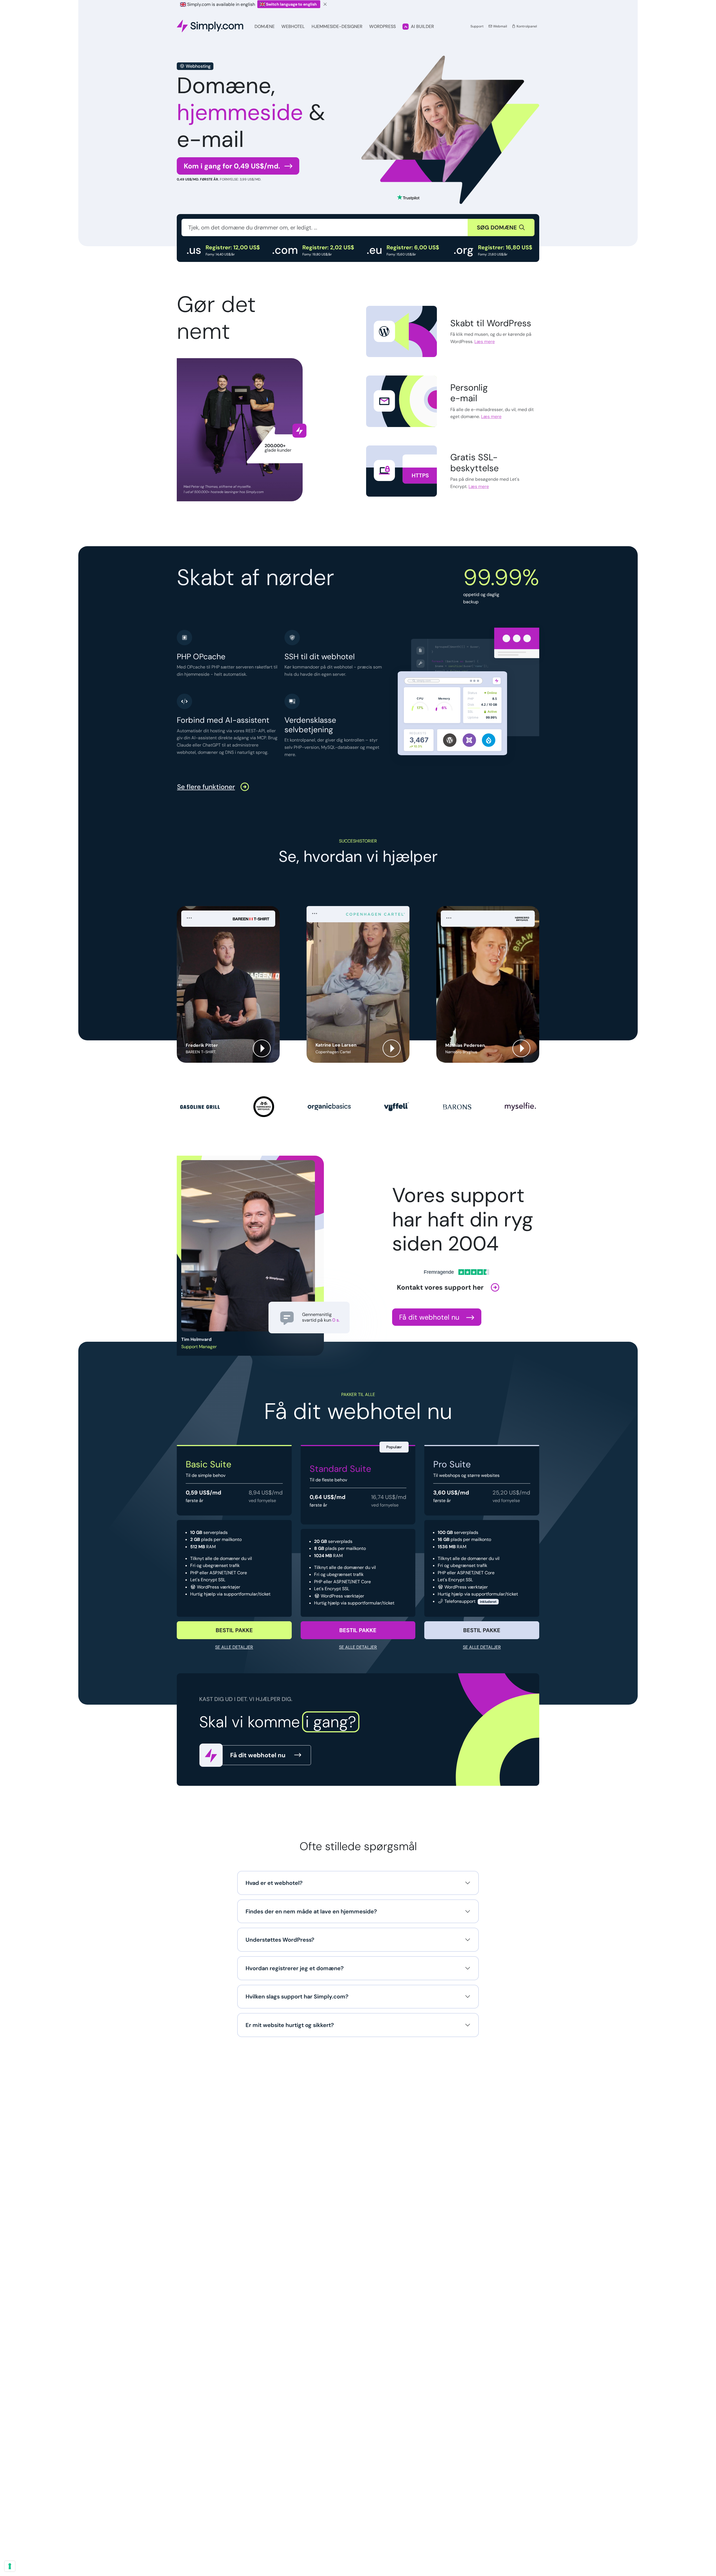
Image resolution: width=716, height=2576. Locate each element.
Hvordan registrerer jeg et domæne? (295, 1968)
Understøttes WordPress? (280, 1940)
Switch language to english (291, 4)
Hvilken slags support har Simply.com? (297, 1996)
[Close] (325, 4)
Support (477, 26)
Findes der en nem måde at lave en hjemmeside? (311, 1911)
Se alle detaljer (234, 1647)
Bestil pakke (234, 1630)
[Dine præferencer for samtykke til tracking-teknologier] (10, 2566)
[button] (228, 984)
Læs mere (485, 342)
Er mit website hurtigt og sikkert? (290, 2025)
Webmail (500, 26)
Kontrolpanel (526, 26)
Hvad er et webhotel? (274, 1883)
